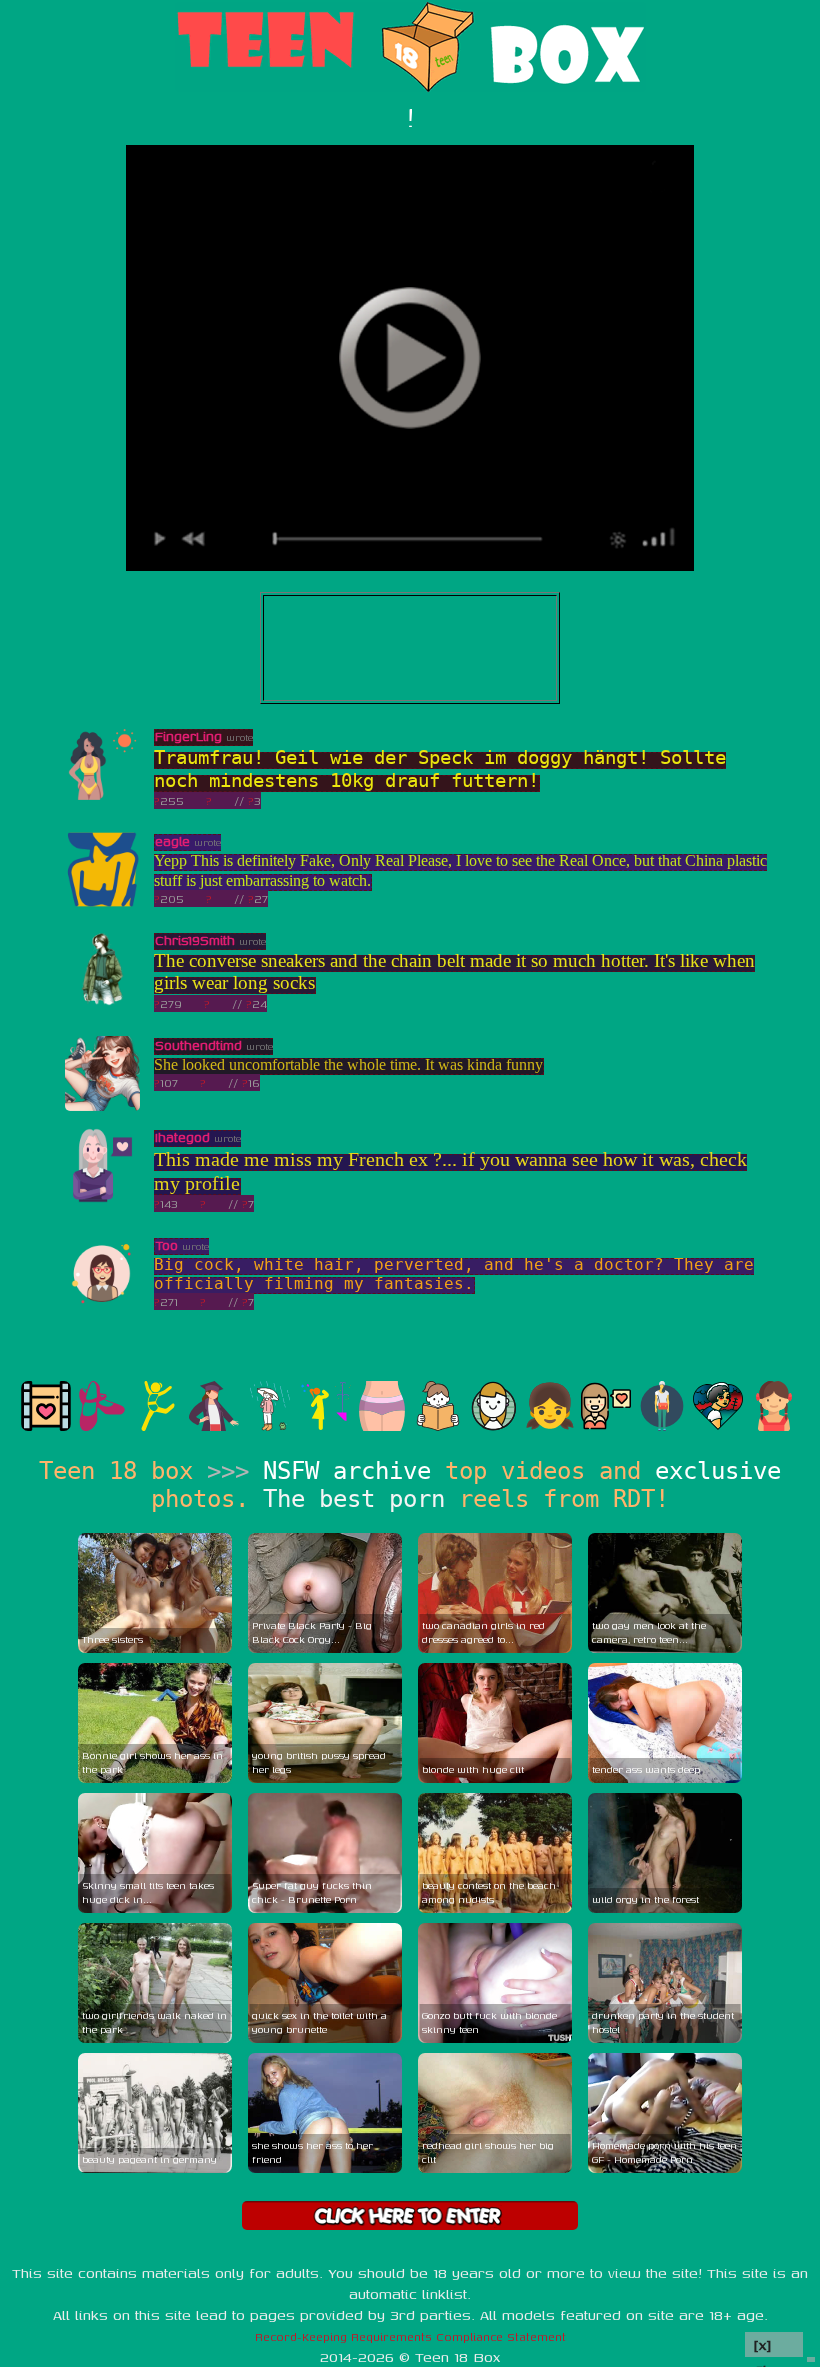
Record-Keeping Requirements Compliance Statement (410, 2336)
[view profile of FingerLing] (102, 797)
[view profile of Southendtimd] (102, 1106)
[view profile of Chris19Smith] (102, 1001)
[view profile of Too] (102, 1306)
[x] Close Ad (774, 2345)
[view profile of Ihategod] (102, 1198)
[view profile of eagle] (102, 902)
